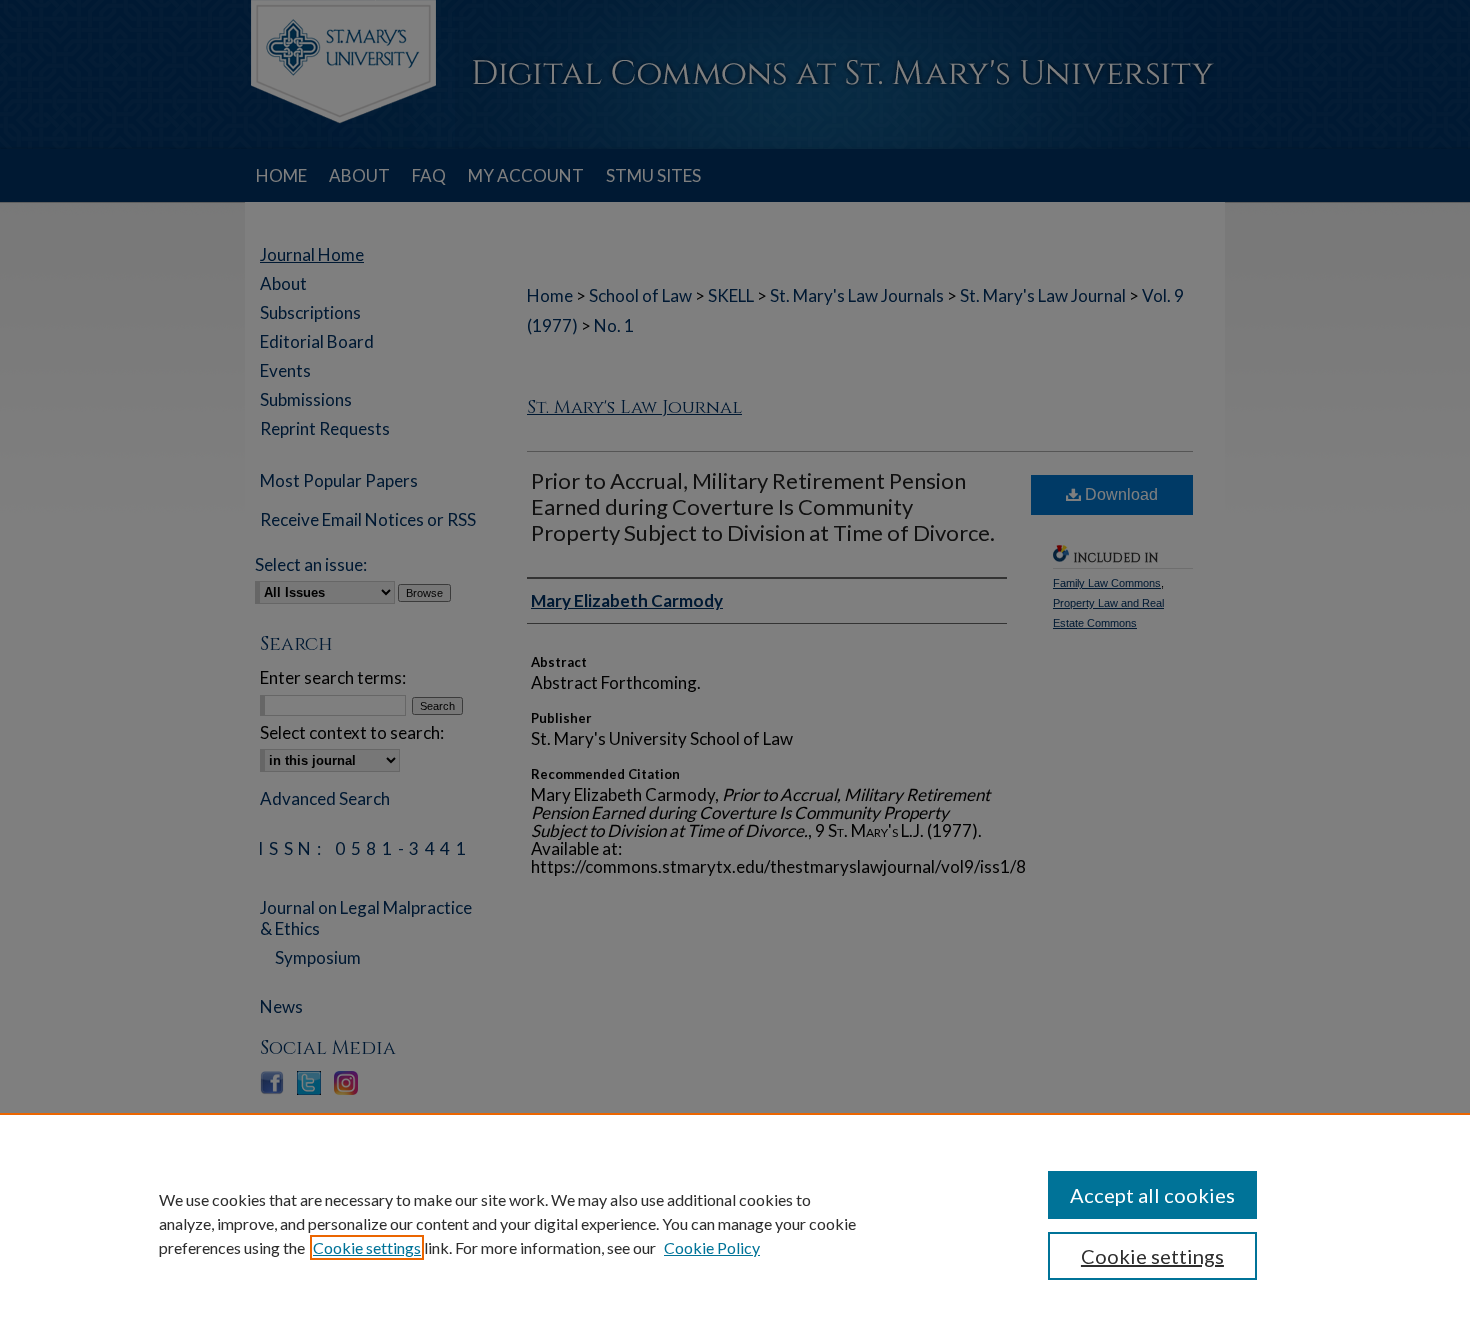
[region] (735, 1223)
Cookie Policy (712, 1247)
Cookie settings (367, 1247)
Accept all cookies (1152, 1195)
